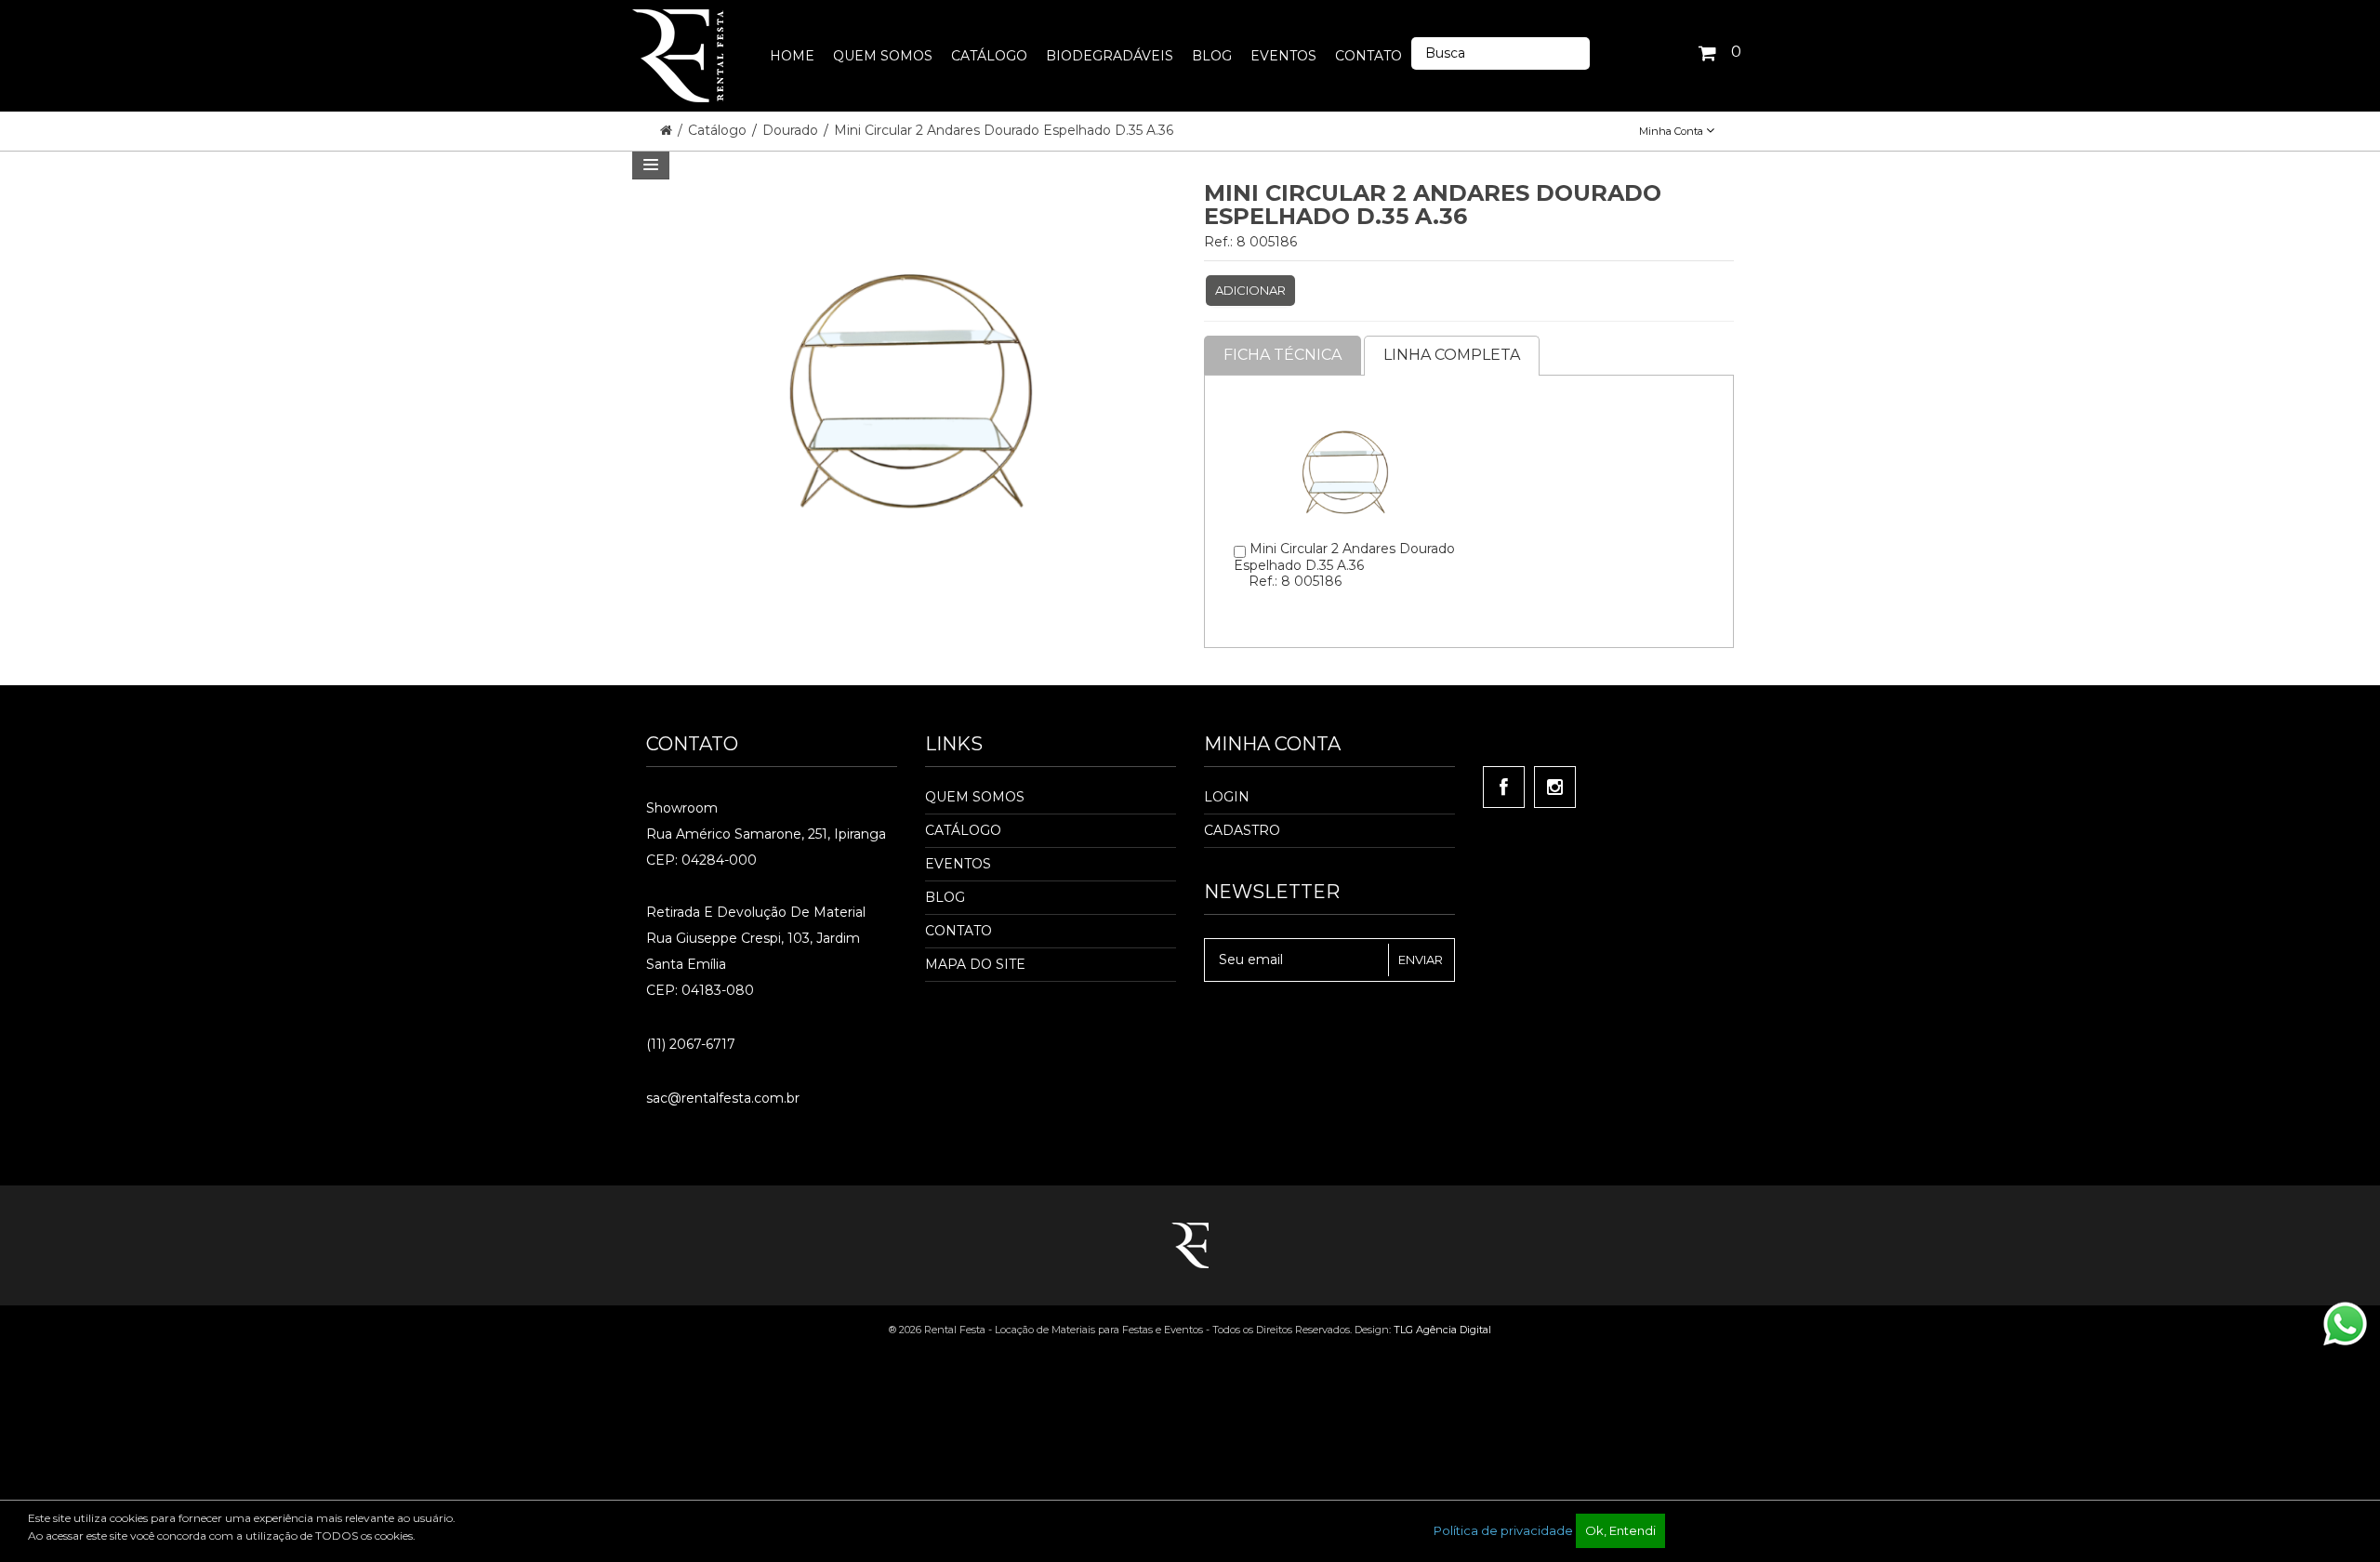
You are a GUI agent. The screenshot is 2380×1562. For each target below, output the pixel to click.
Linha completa (1452, 355)
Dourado (792, 130)
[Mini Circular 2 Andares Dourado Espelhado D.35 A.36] (1345, 404)
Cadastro (1242, 830)
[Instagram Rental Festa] (1555, 787)
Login (1227, 797)
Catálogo (719, 130)
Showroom (682, 808)
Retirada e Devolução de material (756, 912)
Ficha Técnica (1283, 355)
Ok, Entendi (1620, 1530)
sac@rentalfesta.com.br (723, 1098)
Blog (945, 897)
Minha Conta (1673, 131)
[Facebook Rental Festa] (1504, 787)
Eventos (958, 864)
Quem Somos (975, 797)
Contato (959, 931)
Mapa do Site (975, 964)
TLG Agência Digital (1442, 1330)
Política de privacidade (1503, 1530)
